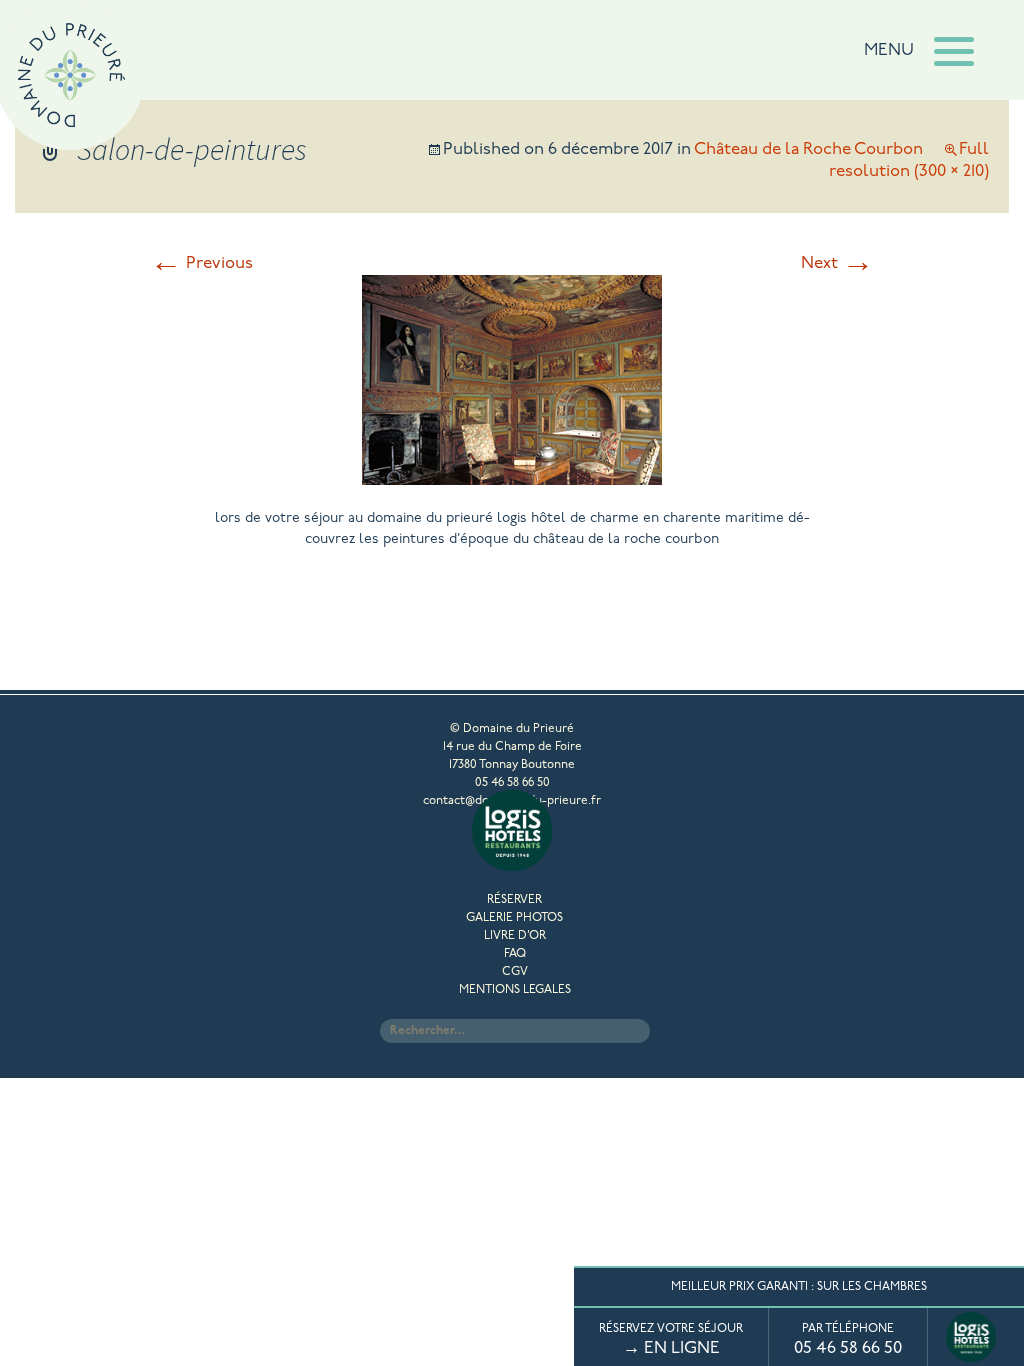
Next (837, 263)
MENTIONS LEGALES (515, 990)
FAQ (515, 954)
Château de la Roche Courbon (808, 149)
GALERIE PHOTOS (514, 918)
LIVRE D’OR (515, 936)
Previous (201, 263)
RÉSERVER (514, 900)
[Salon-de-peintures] (512, 477)
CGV (515, 972)
